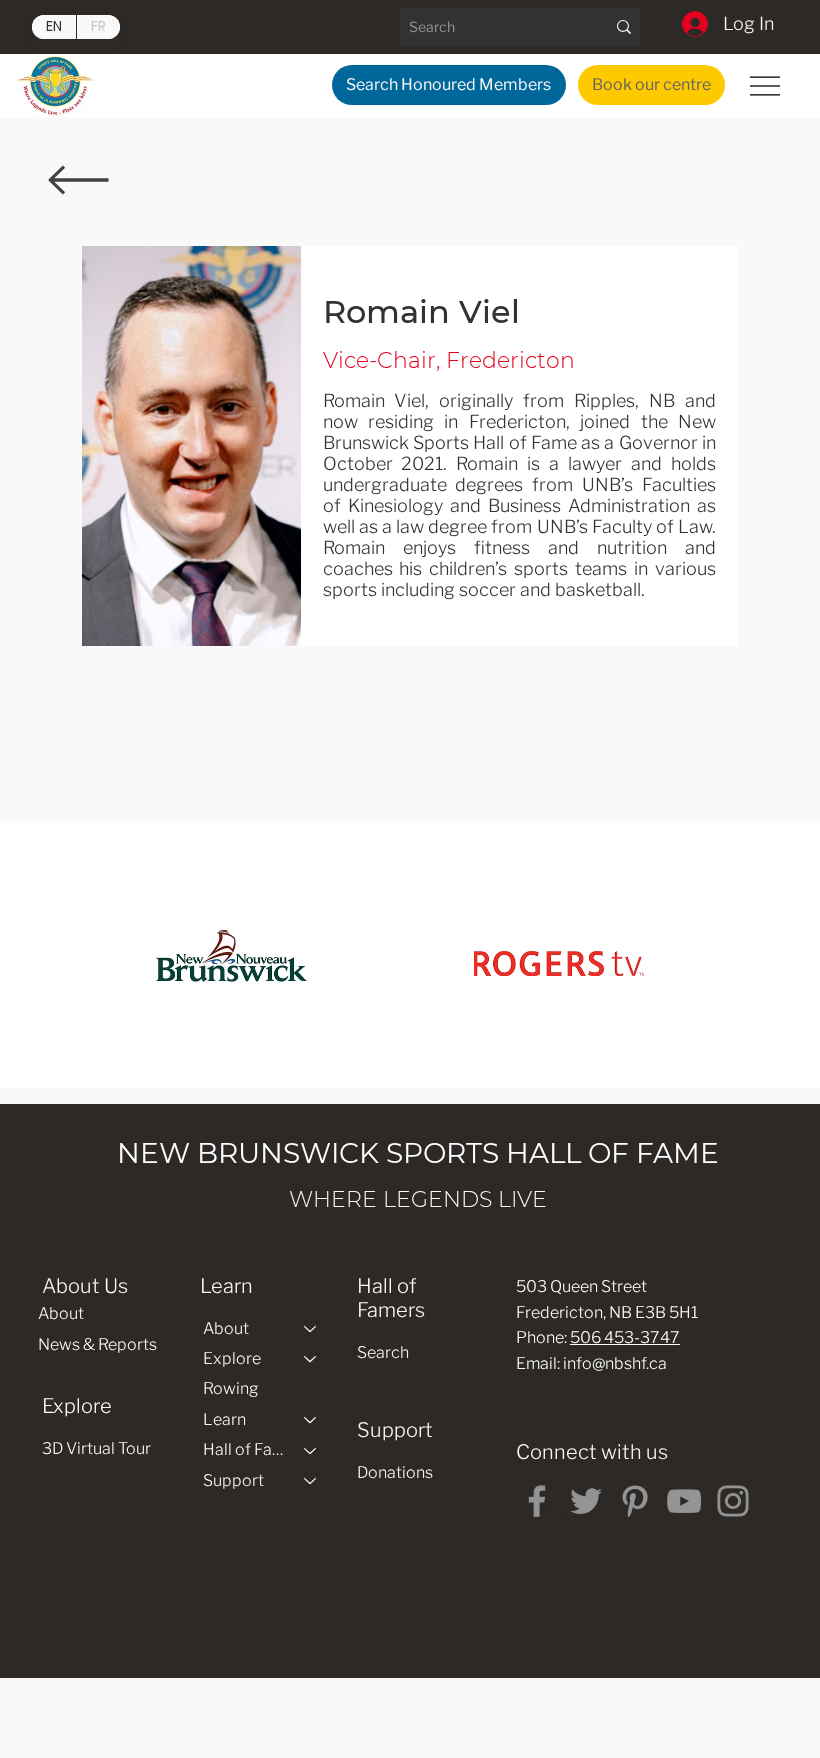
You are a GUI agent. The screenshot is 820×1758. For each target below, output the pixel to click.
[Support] (311, 1481)
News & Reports (97, 1344)
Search (383, 1352)
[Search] (623, 27)
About (61, 1313)
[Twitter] (586, 1501)
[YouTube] (684, 1501)
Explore (232, 1358)
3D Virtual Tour (96, 1448)
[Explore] (311, 1359)
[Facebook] (537, 1501)
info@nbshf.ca (615, 1363)
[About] (311, 1329)
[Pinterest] (635, 1501)
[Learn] (311, 1420)
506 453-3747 (625, 1337)
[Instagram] (733, 1501)
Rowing (231, 1388)
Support (233, 1480)
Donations (395, 1472)
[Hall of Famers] (311, 1450)
